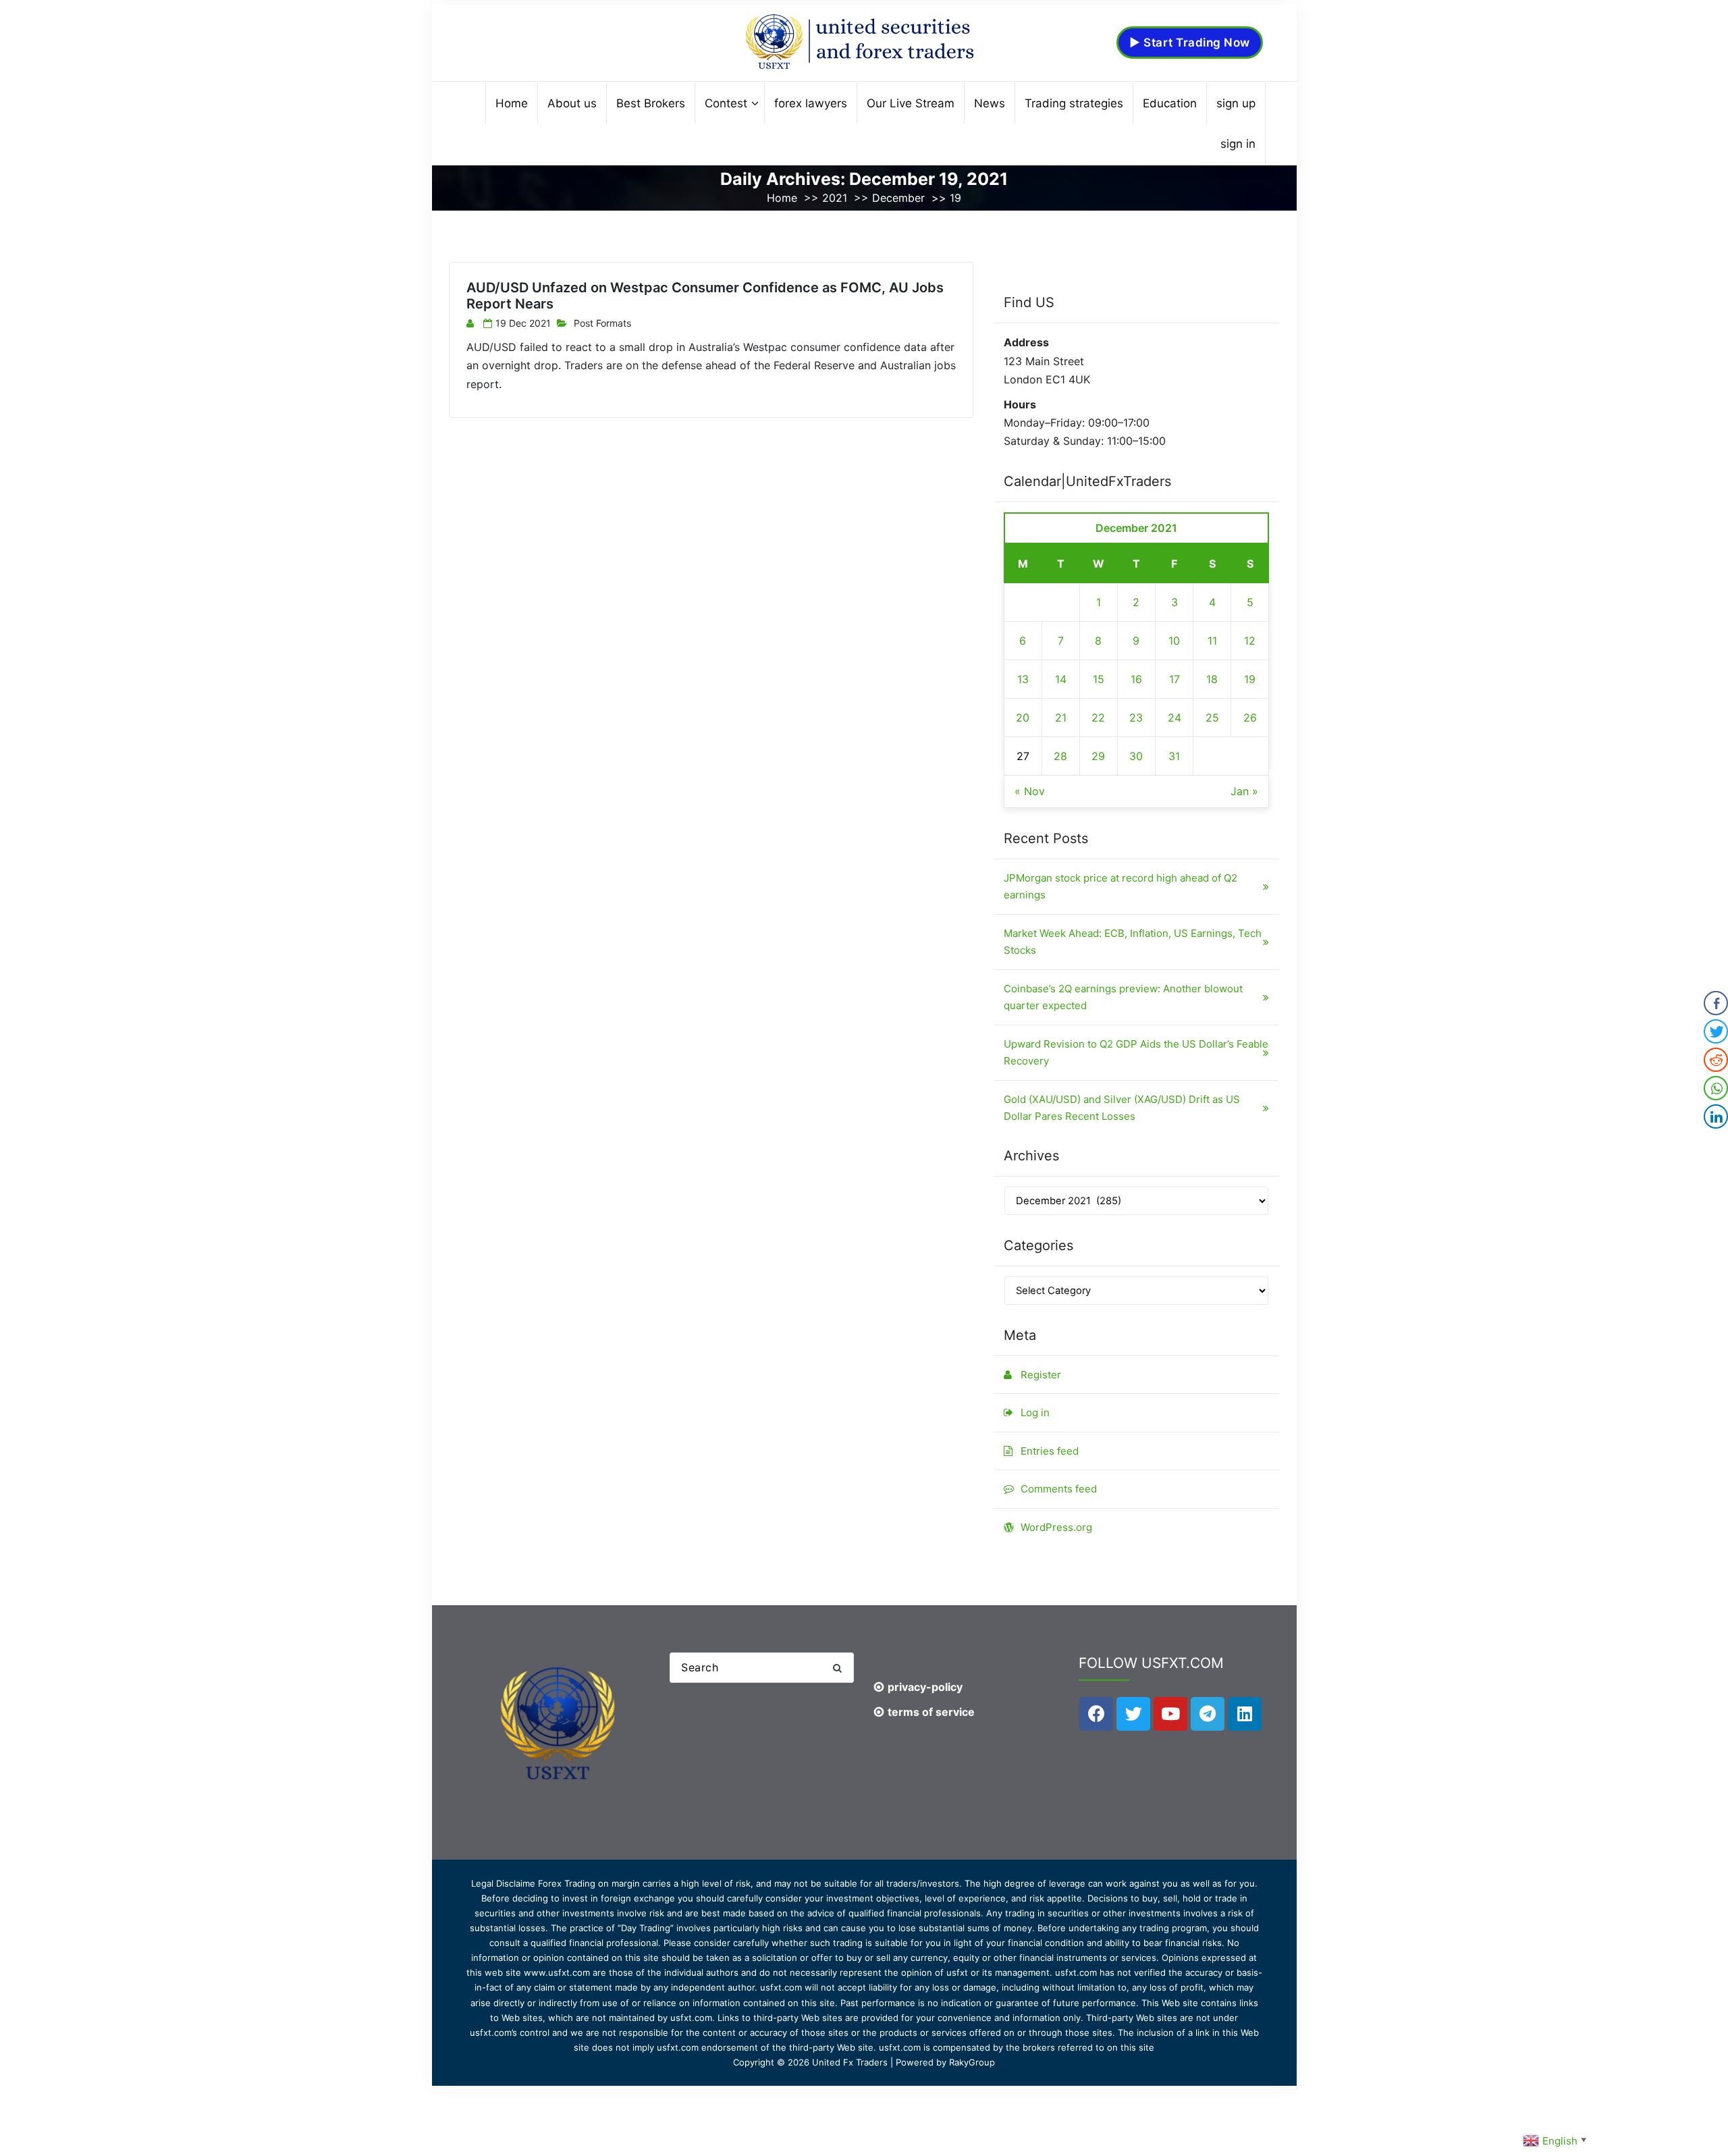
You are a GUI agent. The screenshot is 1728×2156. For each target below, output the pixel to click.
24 (1174, 718)
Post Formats (602, 323)
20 (1023, 718)
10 (1174, 641)
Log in (1035, 1412)
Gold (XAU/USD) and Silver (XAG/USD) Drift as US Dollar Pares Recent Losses (1122, 1108)
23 (1136, 718)
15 (1099, 679)
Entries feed (1050, 1451)
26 (1250, 718)
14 (1061, 679)
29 (1098, 756)
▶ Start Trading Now (1190, 43)
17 (1174, 679)
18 (1212, 679)
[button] (837, 1668)
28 (1060, 756)
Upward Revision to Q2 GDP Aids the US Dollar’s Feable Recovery (1136, 1053)
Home (782, 198)
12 (1250, 641)
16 (1136, 679)
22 (1098, 718)
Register (1041, 1375)
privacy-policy (925, 1687)
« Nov (1030, 791)
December (898, 198)
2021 (835, 198)
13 (1023, 679)
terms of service (931, 1712)
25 (1212, 718)
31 (1174, 756)
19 (1250, 679)
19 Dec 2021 (523, 323)
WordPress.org (1056, 1527)
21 (1061, 718)
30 (1136, 756)
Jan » (1244, 791)
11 (1212, 641)
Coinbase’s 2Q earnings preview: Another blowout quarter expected (1123, 997)
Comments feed (1059, 1489)
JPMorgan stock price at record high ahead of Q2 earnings (1120, 887)
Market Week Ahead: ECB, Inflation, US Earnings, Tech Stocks (1133, 942)
